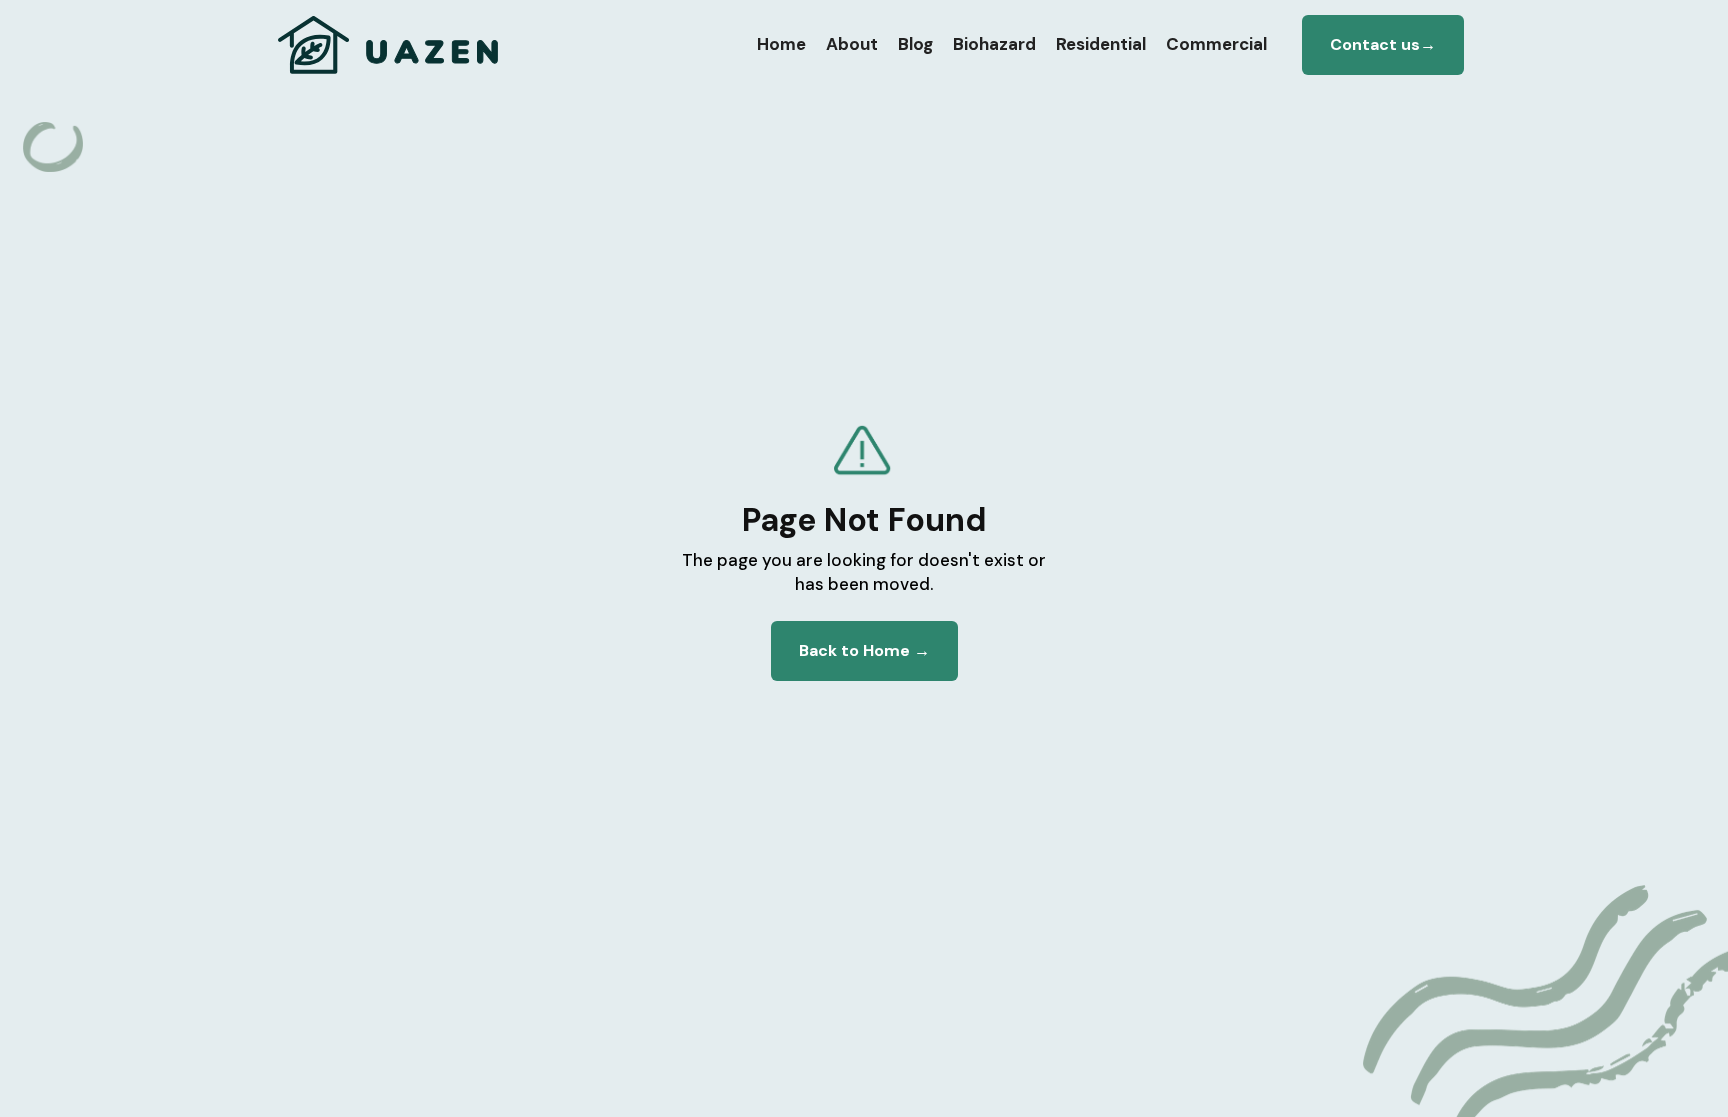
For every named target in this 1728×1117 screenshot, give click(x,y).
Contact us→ (1383, 44)
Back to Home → (864, 650)
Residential (1101, 44)
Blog (915, 44)
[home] (389, 45)
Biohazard (994, 44)
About (852, 44)
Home (781, 44)
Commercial (1216, 44)
